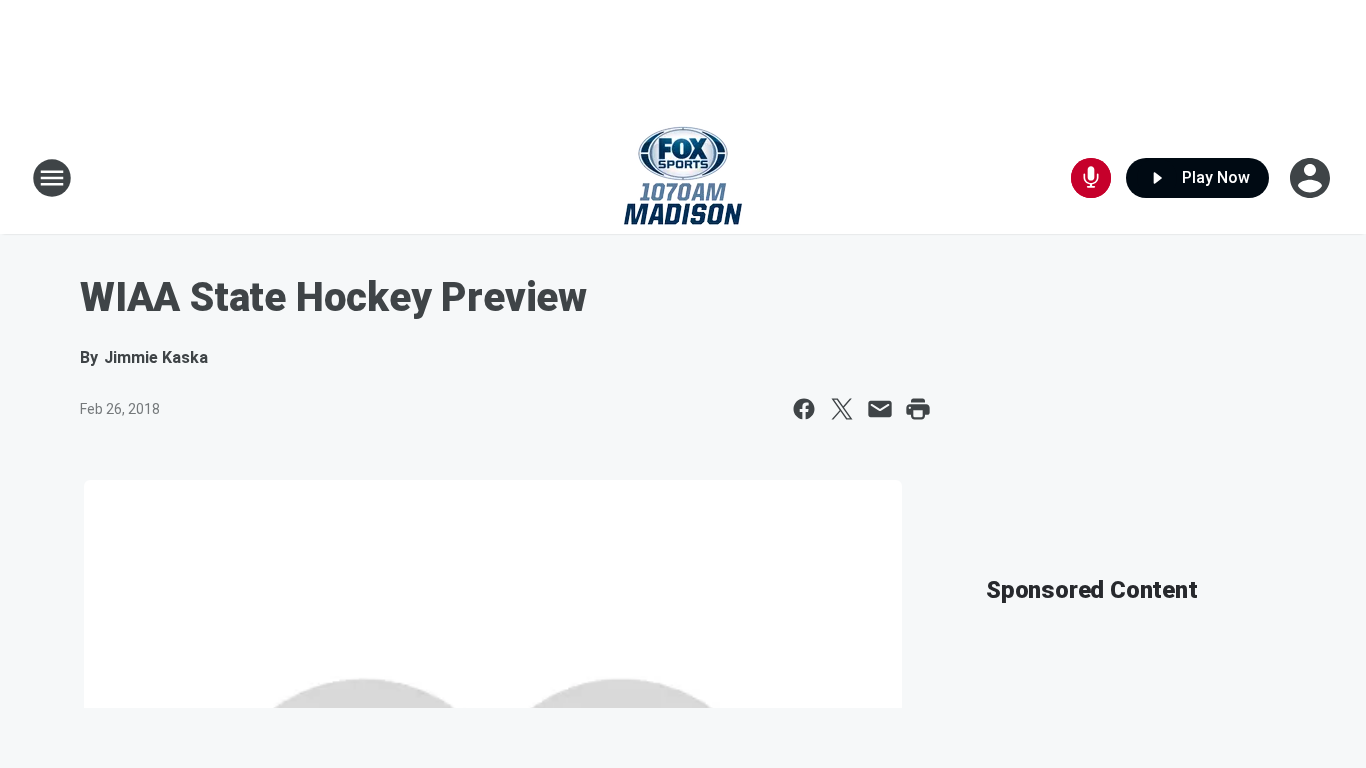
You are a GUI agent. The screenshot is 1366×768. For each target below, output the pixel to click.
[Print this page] (918, 409)
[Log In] (1312, 178)
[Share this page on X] (842, 409)
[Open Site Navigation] (52, 178)
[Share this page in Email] (880, 409)
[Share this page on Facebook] (804, 409)
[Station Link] (683, 178)
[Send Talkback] (1091, 178)
